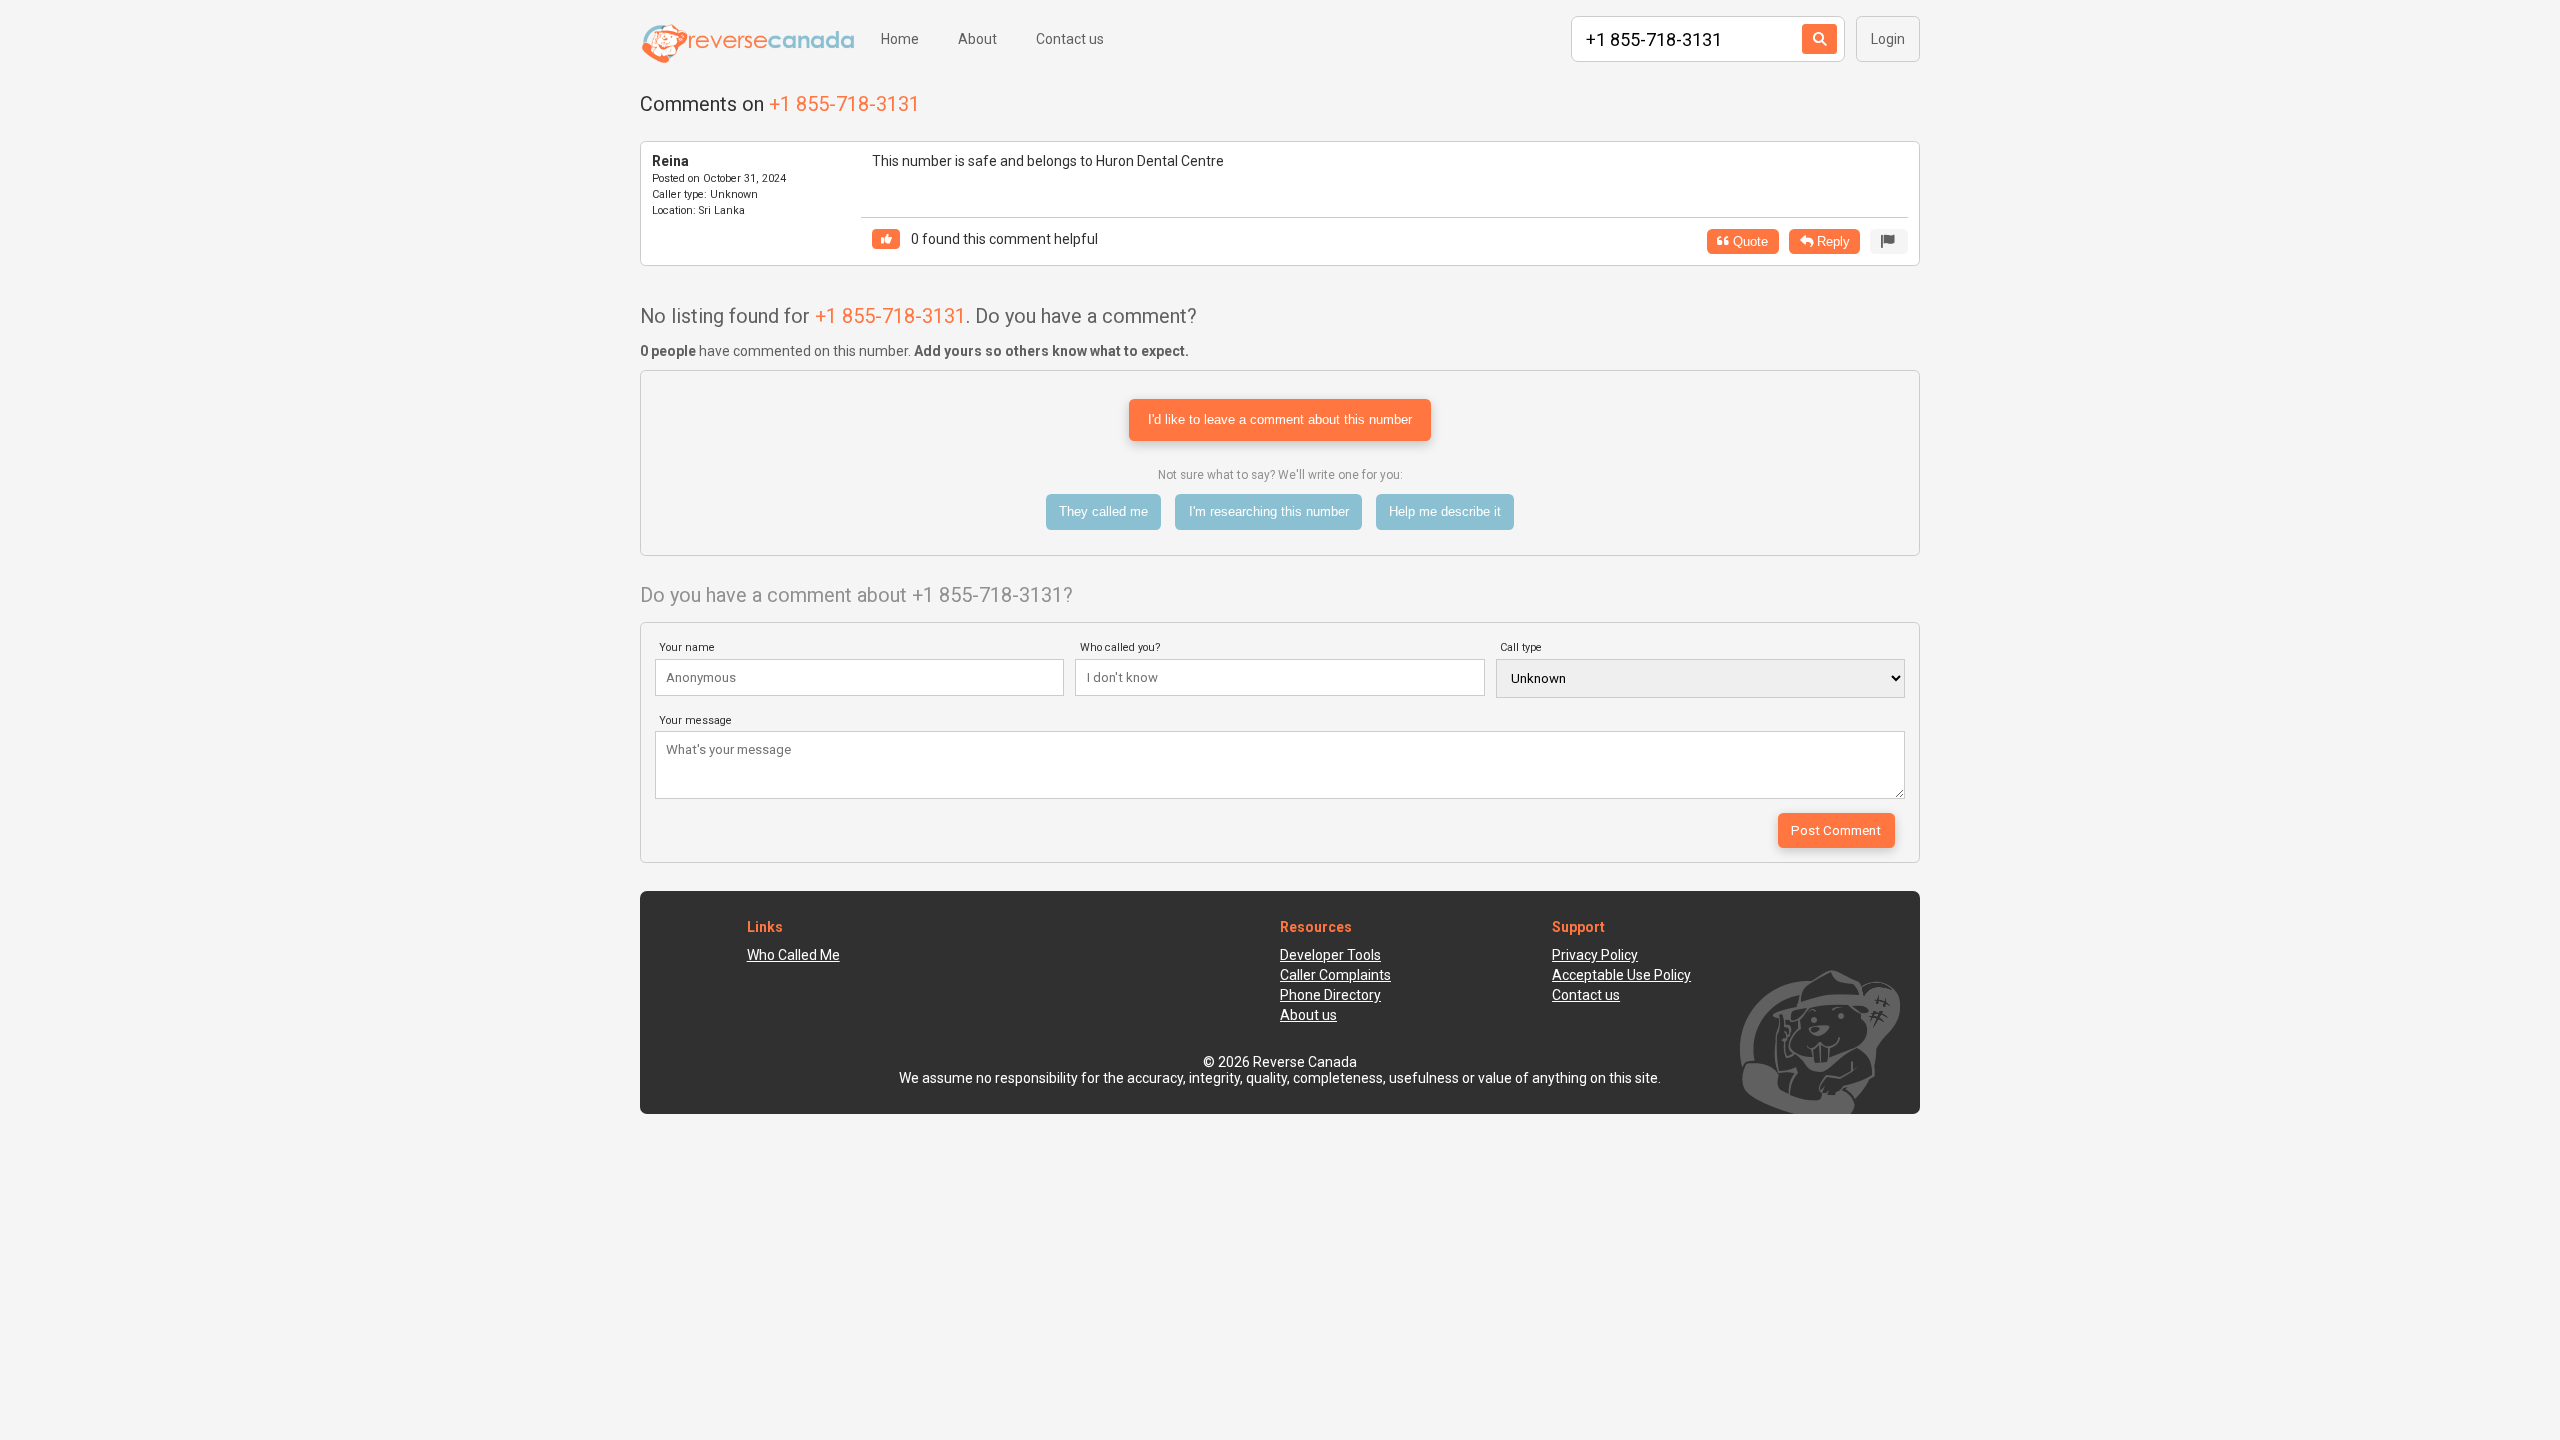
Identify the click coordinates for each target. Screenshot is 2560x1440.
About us (1308, 1015)
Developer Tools (1330, 955)
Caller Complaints (1335, 975)
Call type (1521, 647)
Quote (1748, 241)
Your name (687, 647)
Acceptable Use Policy (1621, 975)
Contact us (1070, 39)
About (977, 39)
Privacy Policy (1595, 955)
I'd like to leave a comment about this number (1280, 419)
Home (900, 39)
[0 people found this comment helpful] (886, 239)
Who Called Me (793, 955)
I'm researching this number (1269, 511)
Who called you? (1120, 647)
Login (1888, 39)
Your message (695, 720)
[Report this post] (1889, 241)
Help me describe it (1445, 511)
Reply (1831, 241)
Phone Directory (1330, 995)
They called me (1103, 511)
